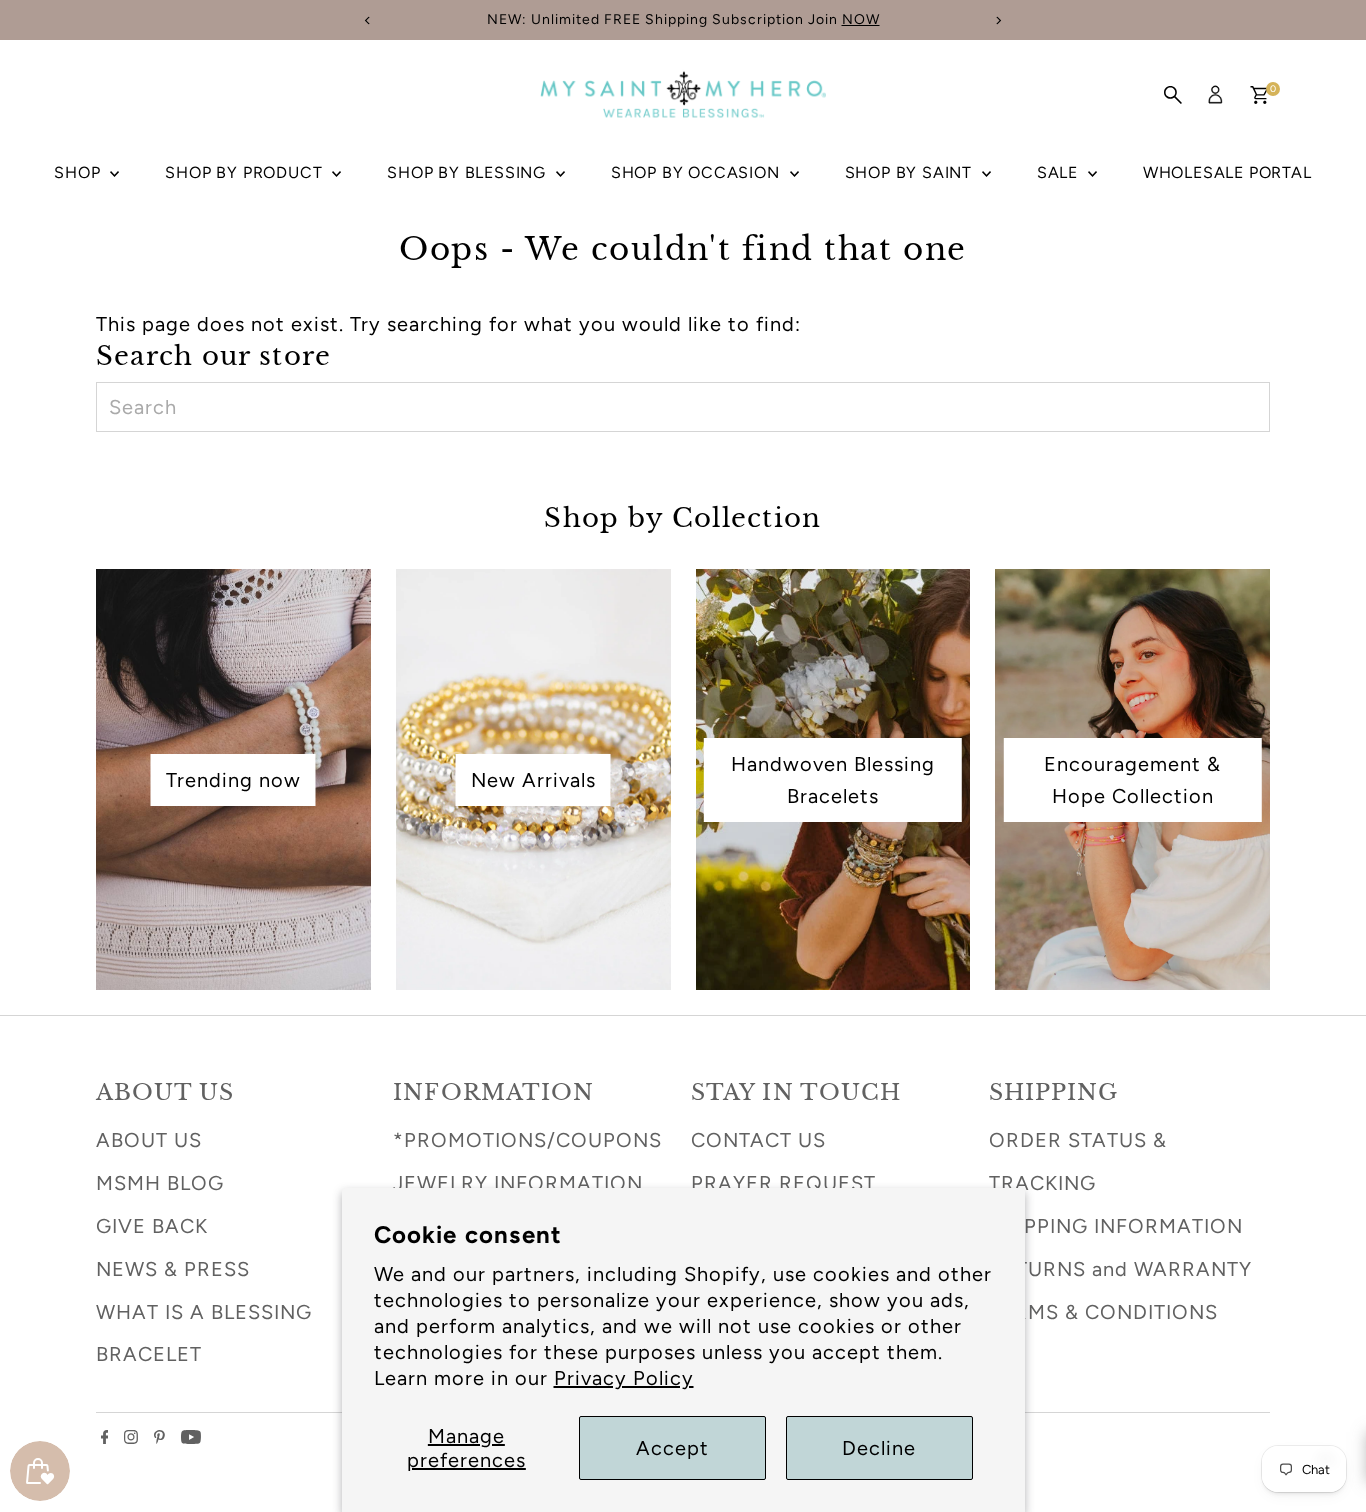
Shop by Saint (911, 172)
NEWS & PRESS (173, 1269)
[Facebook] (105, 1437)
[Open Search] (1173, 95)
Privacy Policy (624, 1378)
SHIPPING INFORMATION (1116, 1226)
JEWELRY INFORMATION (518, 1183)
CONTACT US (758, 1140)
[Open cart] (1259, 95)
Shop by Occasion (698, 172)
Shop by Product (246, 172)
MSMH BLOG (160, 1183)
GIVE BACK (152, 1226)
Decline (879, 1448)
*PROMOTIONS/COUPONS (527, 1140)
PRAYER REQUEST (783, 1183)
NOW (861, 19)
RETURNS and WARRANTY (1120, 1269)
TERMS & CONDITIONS (1103, 1312)
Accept (672, 1448)
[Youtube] (191, 1437)
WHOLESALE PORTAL (1227, 172)
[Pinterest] (159, 1437)
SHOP (79, 172)
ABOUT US (149, 1140)
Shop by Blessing (469, 172)
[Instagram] (131, 1437)
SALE (1060, 172)
